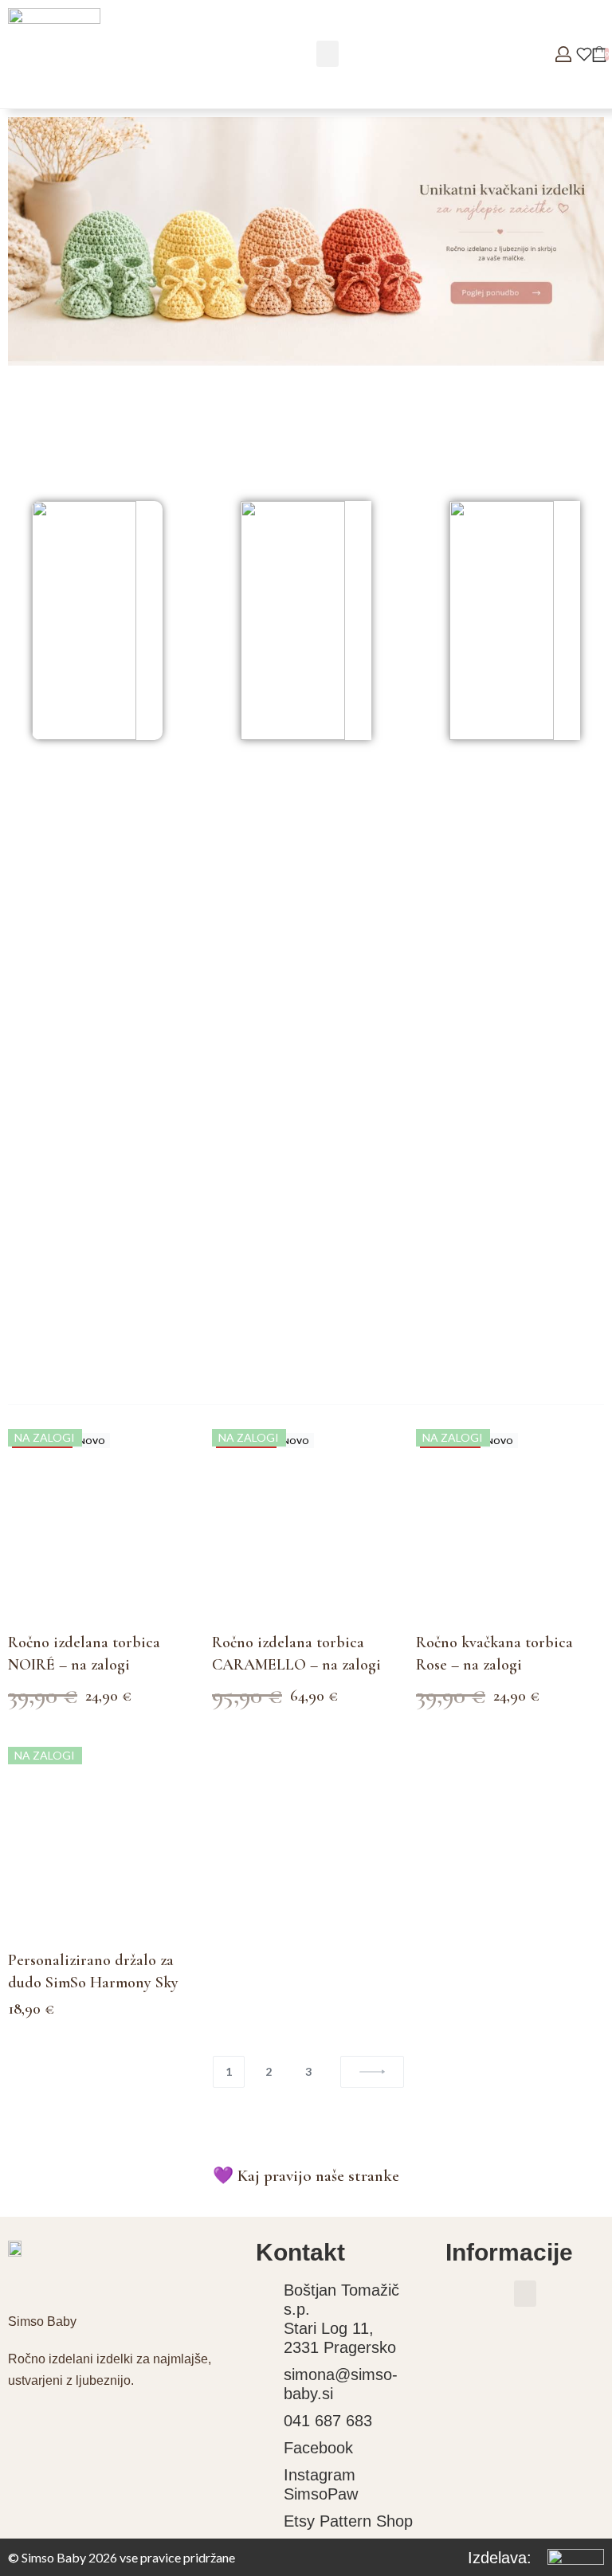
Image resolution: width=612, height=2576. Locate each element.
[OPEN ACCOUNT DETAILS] (563, 54)
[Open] (584, 54)
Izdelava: (500, 2558)
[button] (328, 54)
